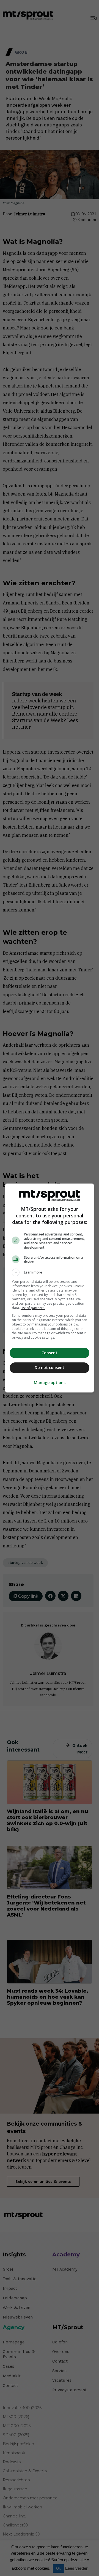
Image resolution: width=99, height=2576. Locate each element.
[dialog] (50, 1288)
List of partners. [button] (33, 1308)
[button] (50, 1272)
